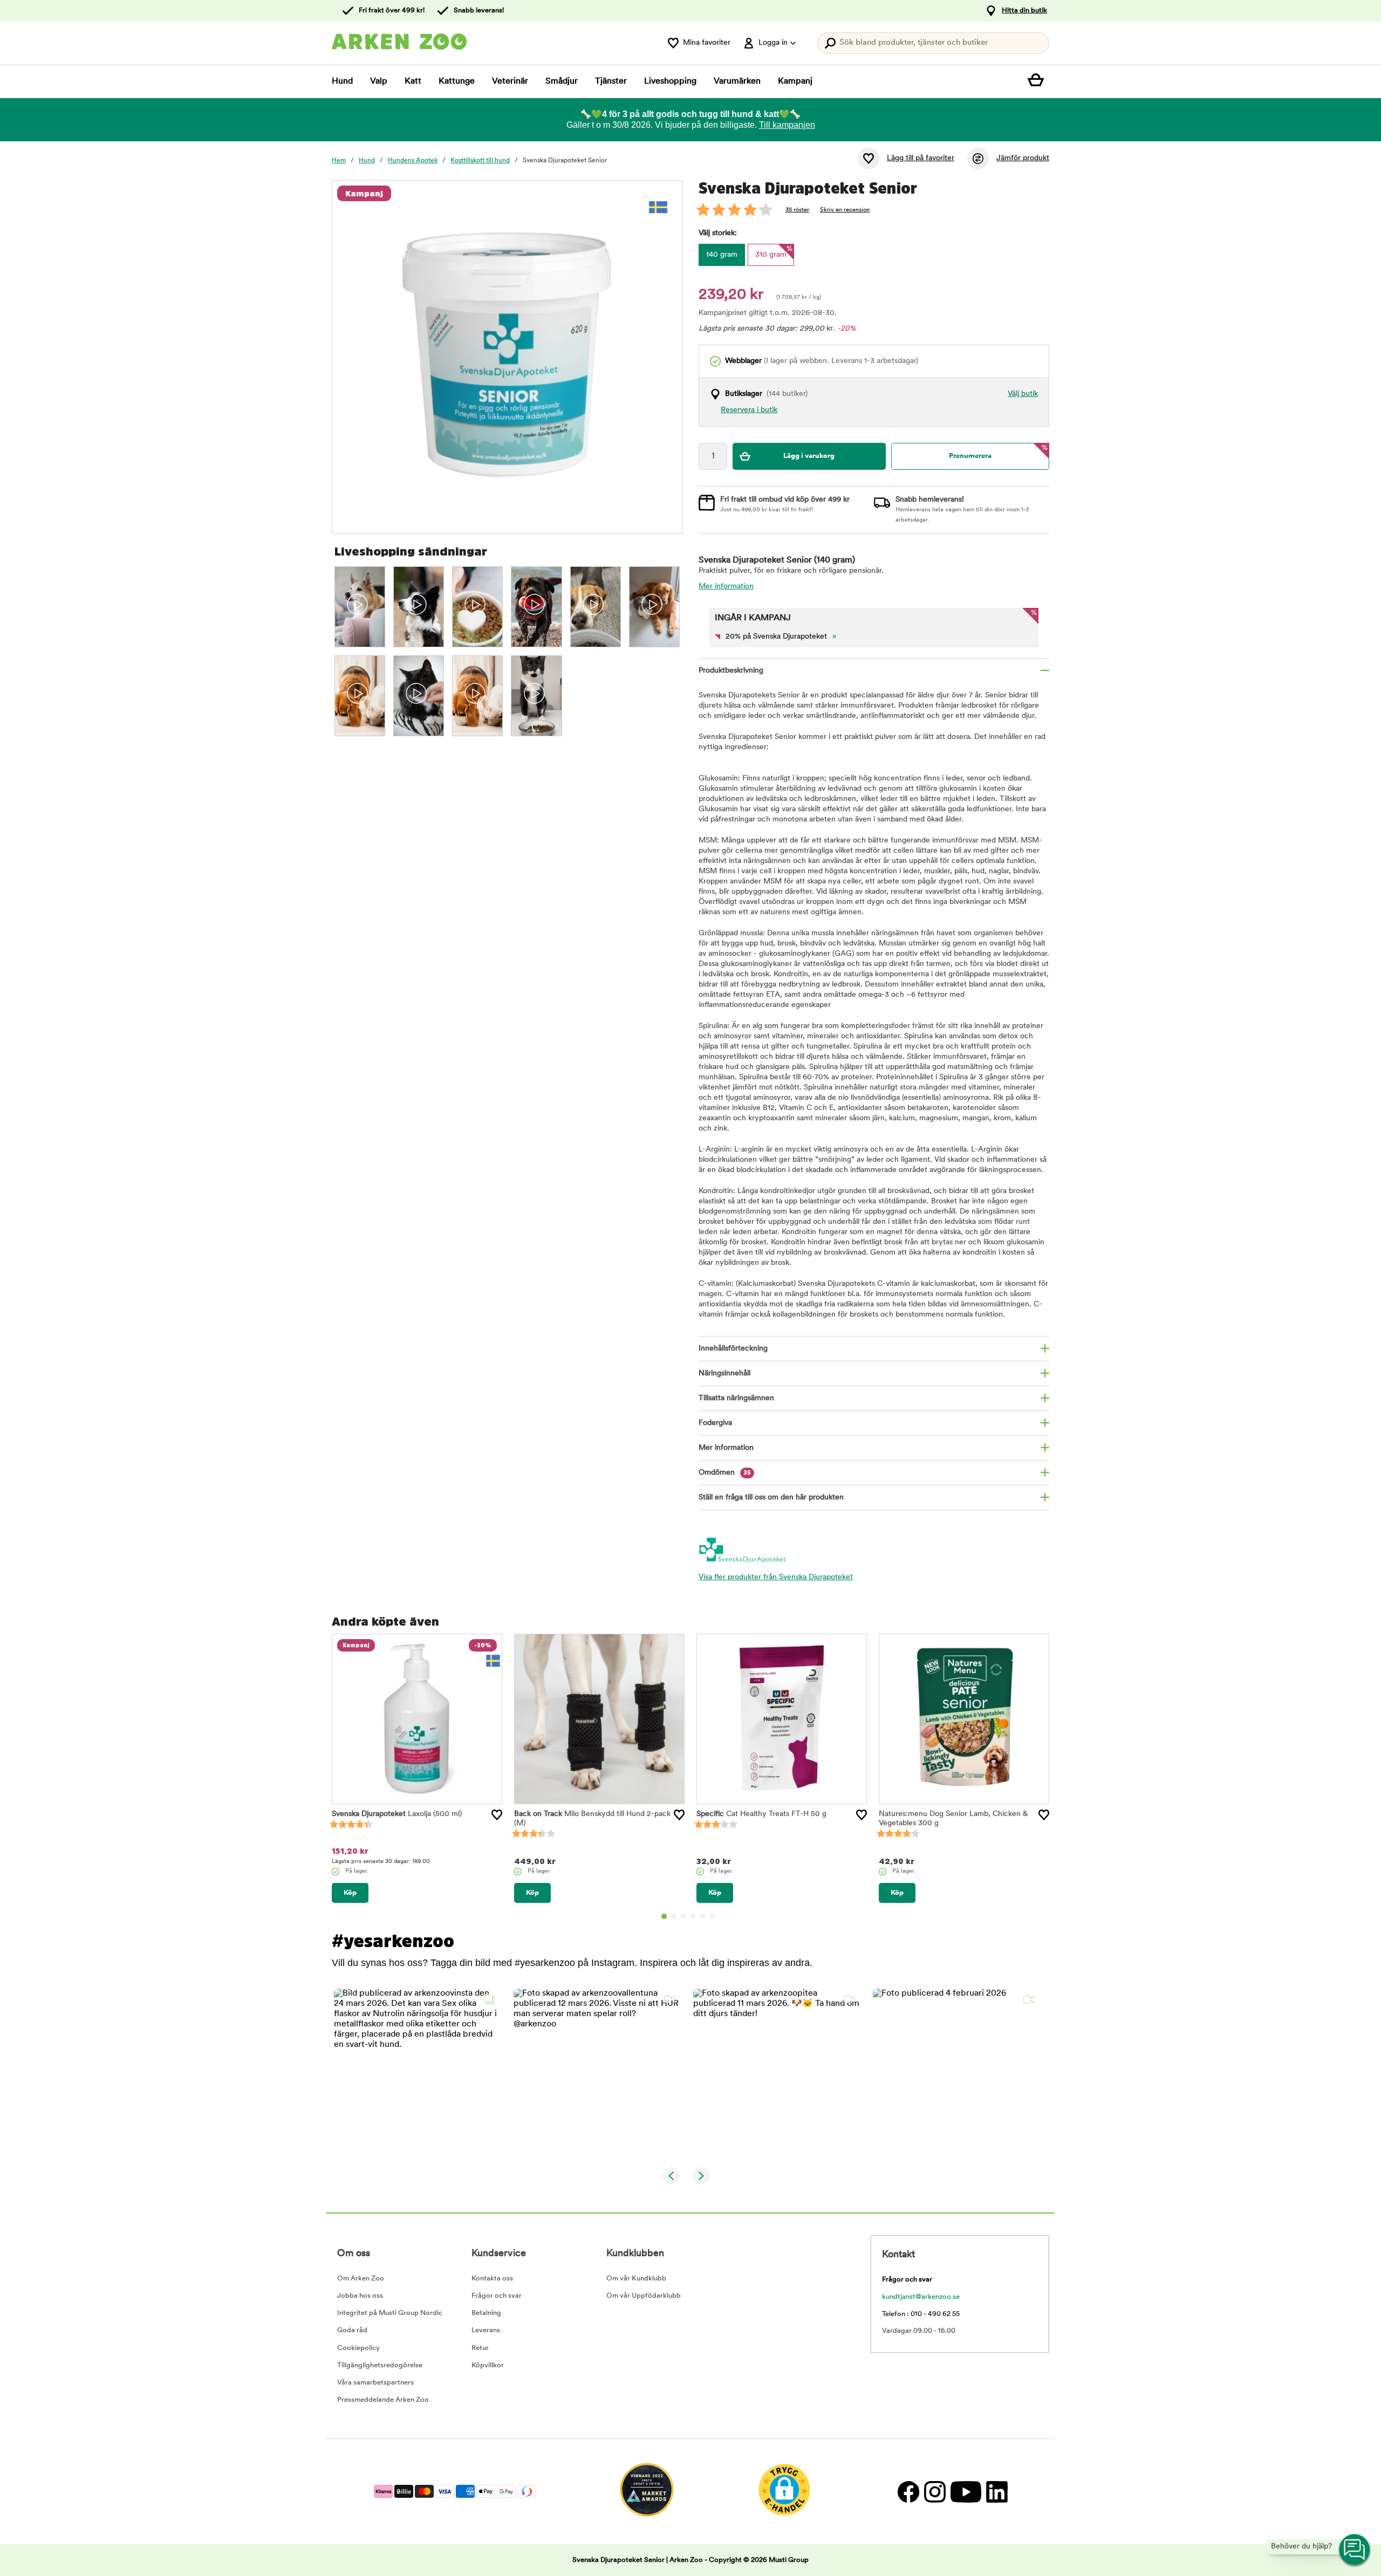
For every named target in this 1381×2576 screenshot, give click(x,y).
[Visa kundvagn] (1038, 81)
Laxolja (397, 1814)
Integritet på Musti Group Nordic (390, 2313)
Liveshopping (670, 81)
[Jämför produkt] (978, 159)
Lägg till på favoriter (921, 158)
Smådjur (562, 81)
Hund (342, 81)
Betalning (486, 2313)
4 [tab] (693, 1916)
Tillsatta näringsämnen (736, 1398)
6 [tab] (713, 1916)
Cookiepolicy (358, 2348)
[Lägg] (497, 1815)
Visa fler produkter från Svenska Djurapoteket (776, 1577)
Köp (350, 1893)
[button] (417, 2072)
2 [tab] (674, 1916)
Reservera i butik (749, 410)
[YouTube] (966, 2492)
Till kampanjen (787, 125)
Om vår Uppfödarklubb (644, 2296)
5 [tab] (703, 1916)
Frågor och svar (497, 2296)
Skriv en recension (845, 210)
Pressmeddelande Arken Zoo (383, 2400)
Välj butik (1023, 394)
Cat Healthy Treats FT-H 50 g (761, 1814)
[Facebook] (908, 2492)
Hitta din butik (1024, 11)
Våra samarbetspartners (375, 2383)
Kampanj (795, 81)
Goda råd (352, 2330)
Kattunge (457, 81)
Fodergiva (715, 1423)
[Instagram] (935, 2492)
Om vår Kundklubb (636, 2279)
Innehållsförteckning (733, 1349)
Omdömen (725, 1473)
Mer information (726, 587)
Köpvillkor (488, 2365)
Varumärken (737, 81)
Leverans (486, 2330)
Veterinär (510, 81)
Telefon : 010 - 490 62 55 (921, 2314)
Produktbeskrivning (731, 671)
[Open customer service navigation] (1355, 2550)
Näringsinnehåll (724, 1373)
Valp (379, 81)
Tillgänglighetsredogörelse (380, 2365)
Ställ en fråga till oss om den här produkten (771, 1498)
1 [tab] (664, 1916)
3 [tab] (683, 1916)
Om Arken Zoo (361, 2279)
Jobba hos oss (360, 2296)
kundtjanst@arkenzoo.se (921, 2297)
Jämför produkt (1023, 158)
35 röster (797, 210)
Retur (480, 2348)
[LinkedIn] (996, 2492)
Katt (413, 81)
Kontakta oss (492, 2279)
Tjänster (611, 81)
